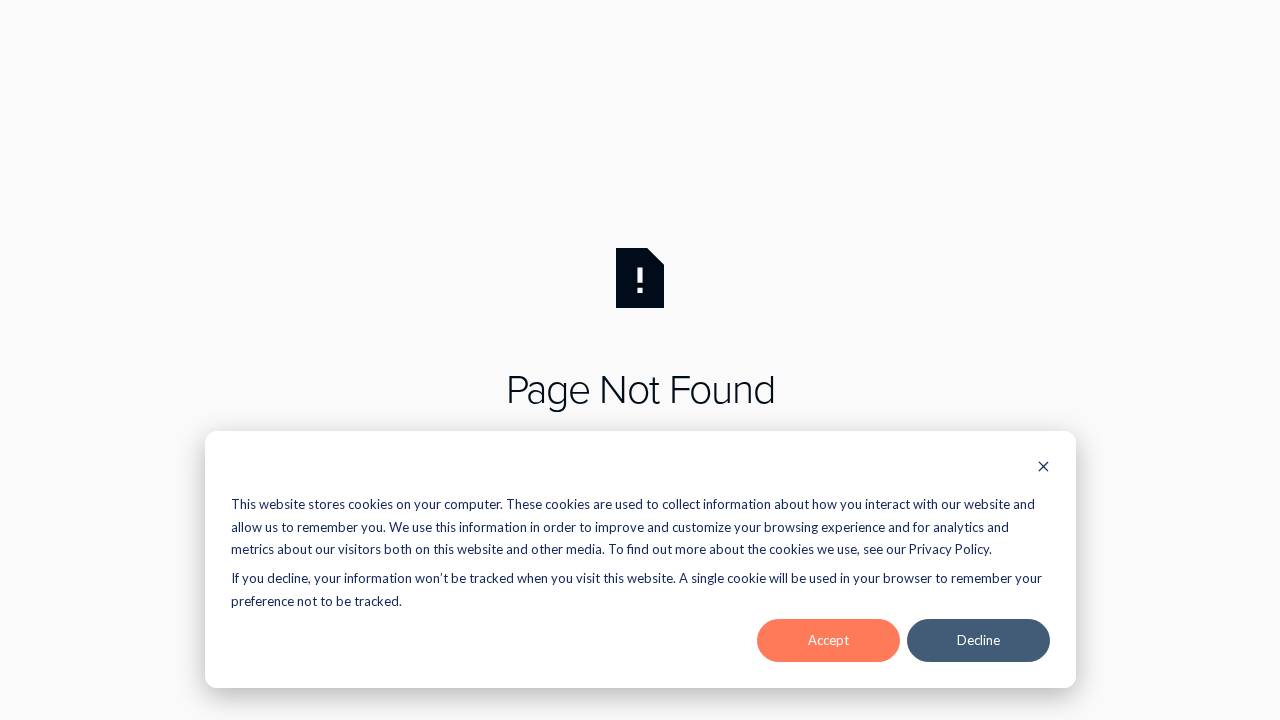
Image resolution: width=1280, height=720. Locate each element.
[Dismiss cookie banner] (1043, 468)
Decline (978, 640)
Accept (828, 640)
